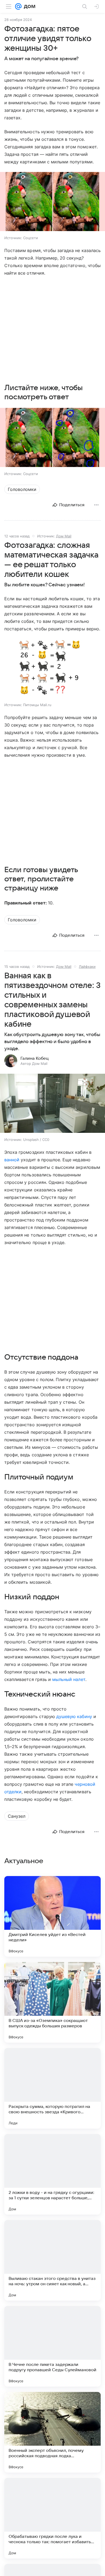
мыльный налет (69, 1679)
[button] (52, 202)
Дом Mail (64, 536)
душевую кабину (74, 1716)
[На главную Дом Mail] (28, 6)
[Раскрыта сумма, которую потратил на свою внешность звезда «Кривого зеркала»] (52, 2088)
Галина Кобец (35, 1058)
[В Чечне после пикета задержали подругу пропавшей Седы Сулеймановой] (52, 2346)
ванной (12, 1160)
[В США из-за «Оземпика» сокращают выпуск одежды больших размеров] (52, 2002)
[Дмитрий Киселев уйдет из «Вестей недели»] (52, 1916)
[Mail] (18, 6)
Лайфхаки (87, 967)
